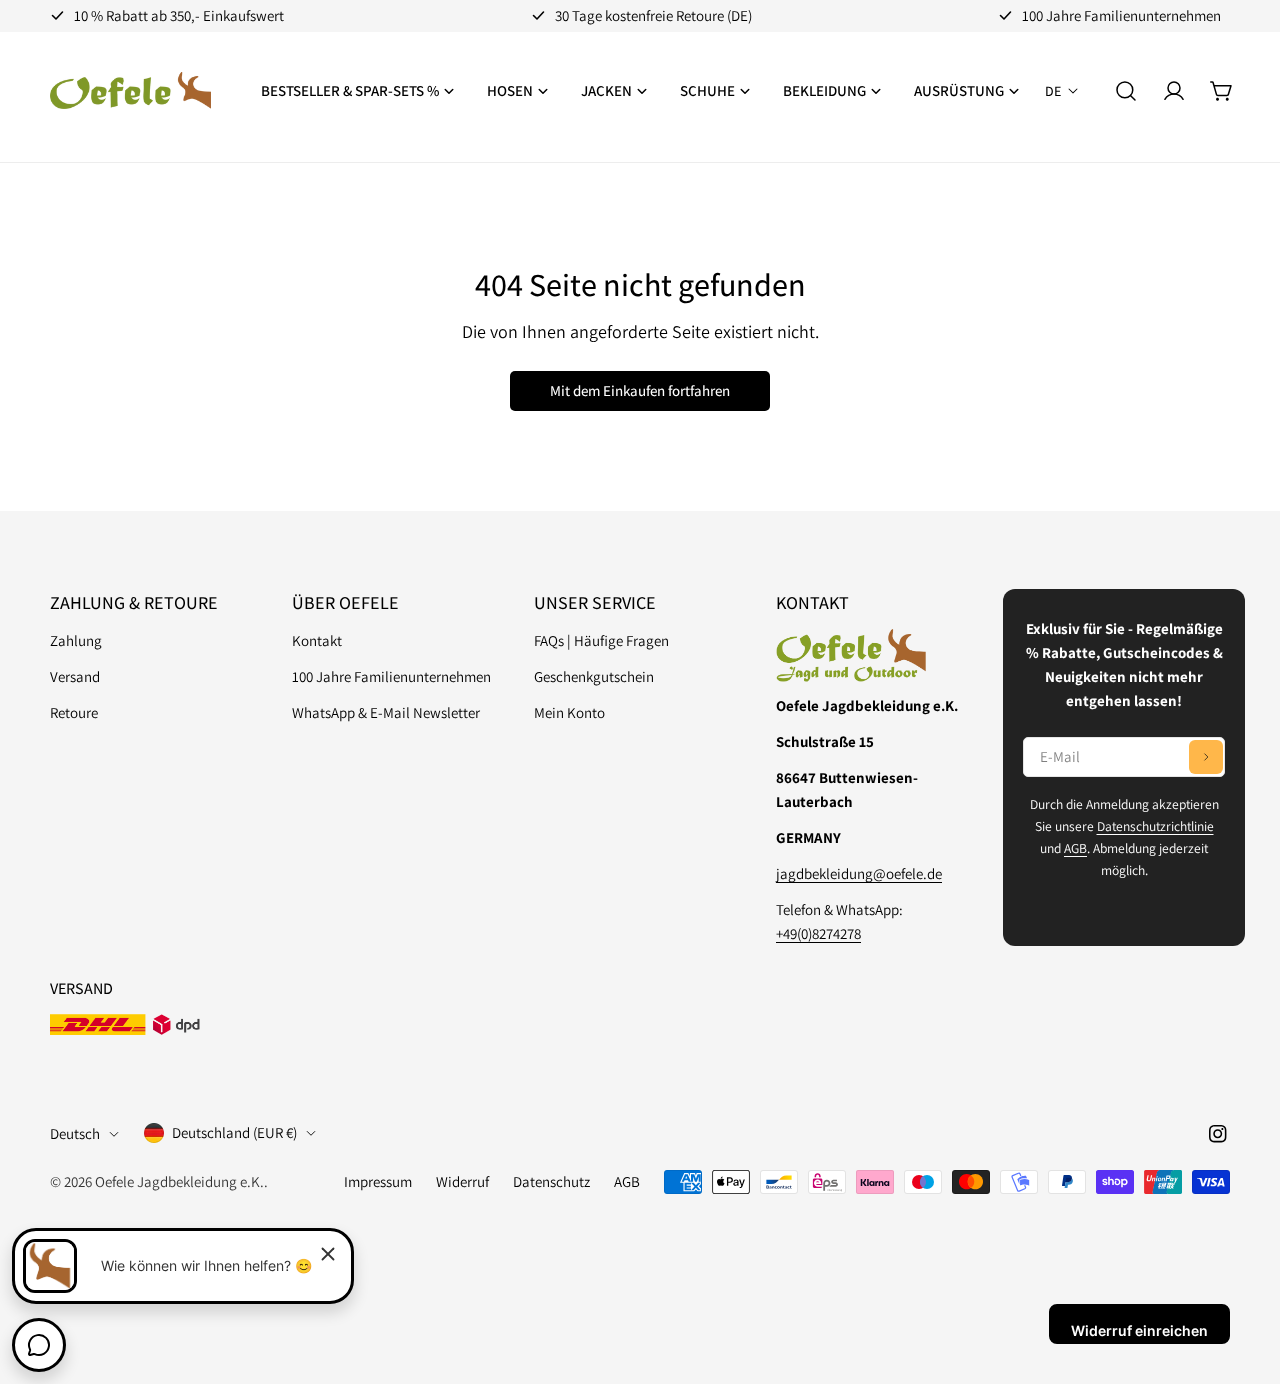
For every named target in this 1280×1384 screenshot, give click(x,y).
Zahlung (76, 640)
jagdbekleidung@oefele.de (859, 873)
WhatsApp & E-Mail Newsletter (386, 712)
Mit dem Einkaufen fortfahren (640, 390)
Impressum (378, 1181)
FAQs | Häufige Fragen (601, 640)
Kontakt (317, 640)
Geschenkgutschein (594, 676)
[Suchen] (1126, 91)
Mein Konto (569, 712)
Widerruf (462, 1181)
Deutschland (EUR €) (234, 1132)
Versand (75, 676)
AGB (1075, 848)
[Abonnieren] (1206, 757)
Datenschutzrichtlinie (1155, 826)
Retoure (74, 712)
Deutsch (75, 1133)
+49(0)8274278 (818, 933)
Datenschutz (551, 1181)
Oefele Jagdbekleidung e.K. (179, 1181)
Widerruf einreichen (1139, 1330)
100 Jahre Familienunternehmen (391, 676)
